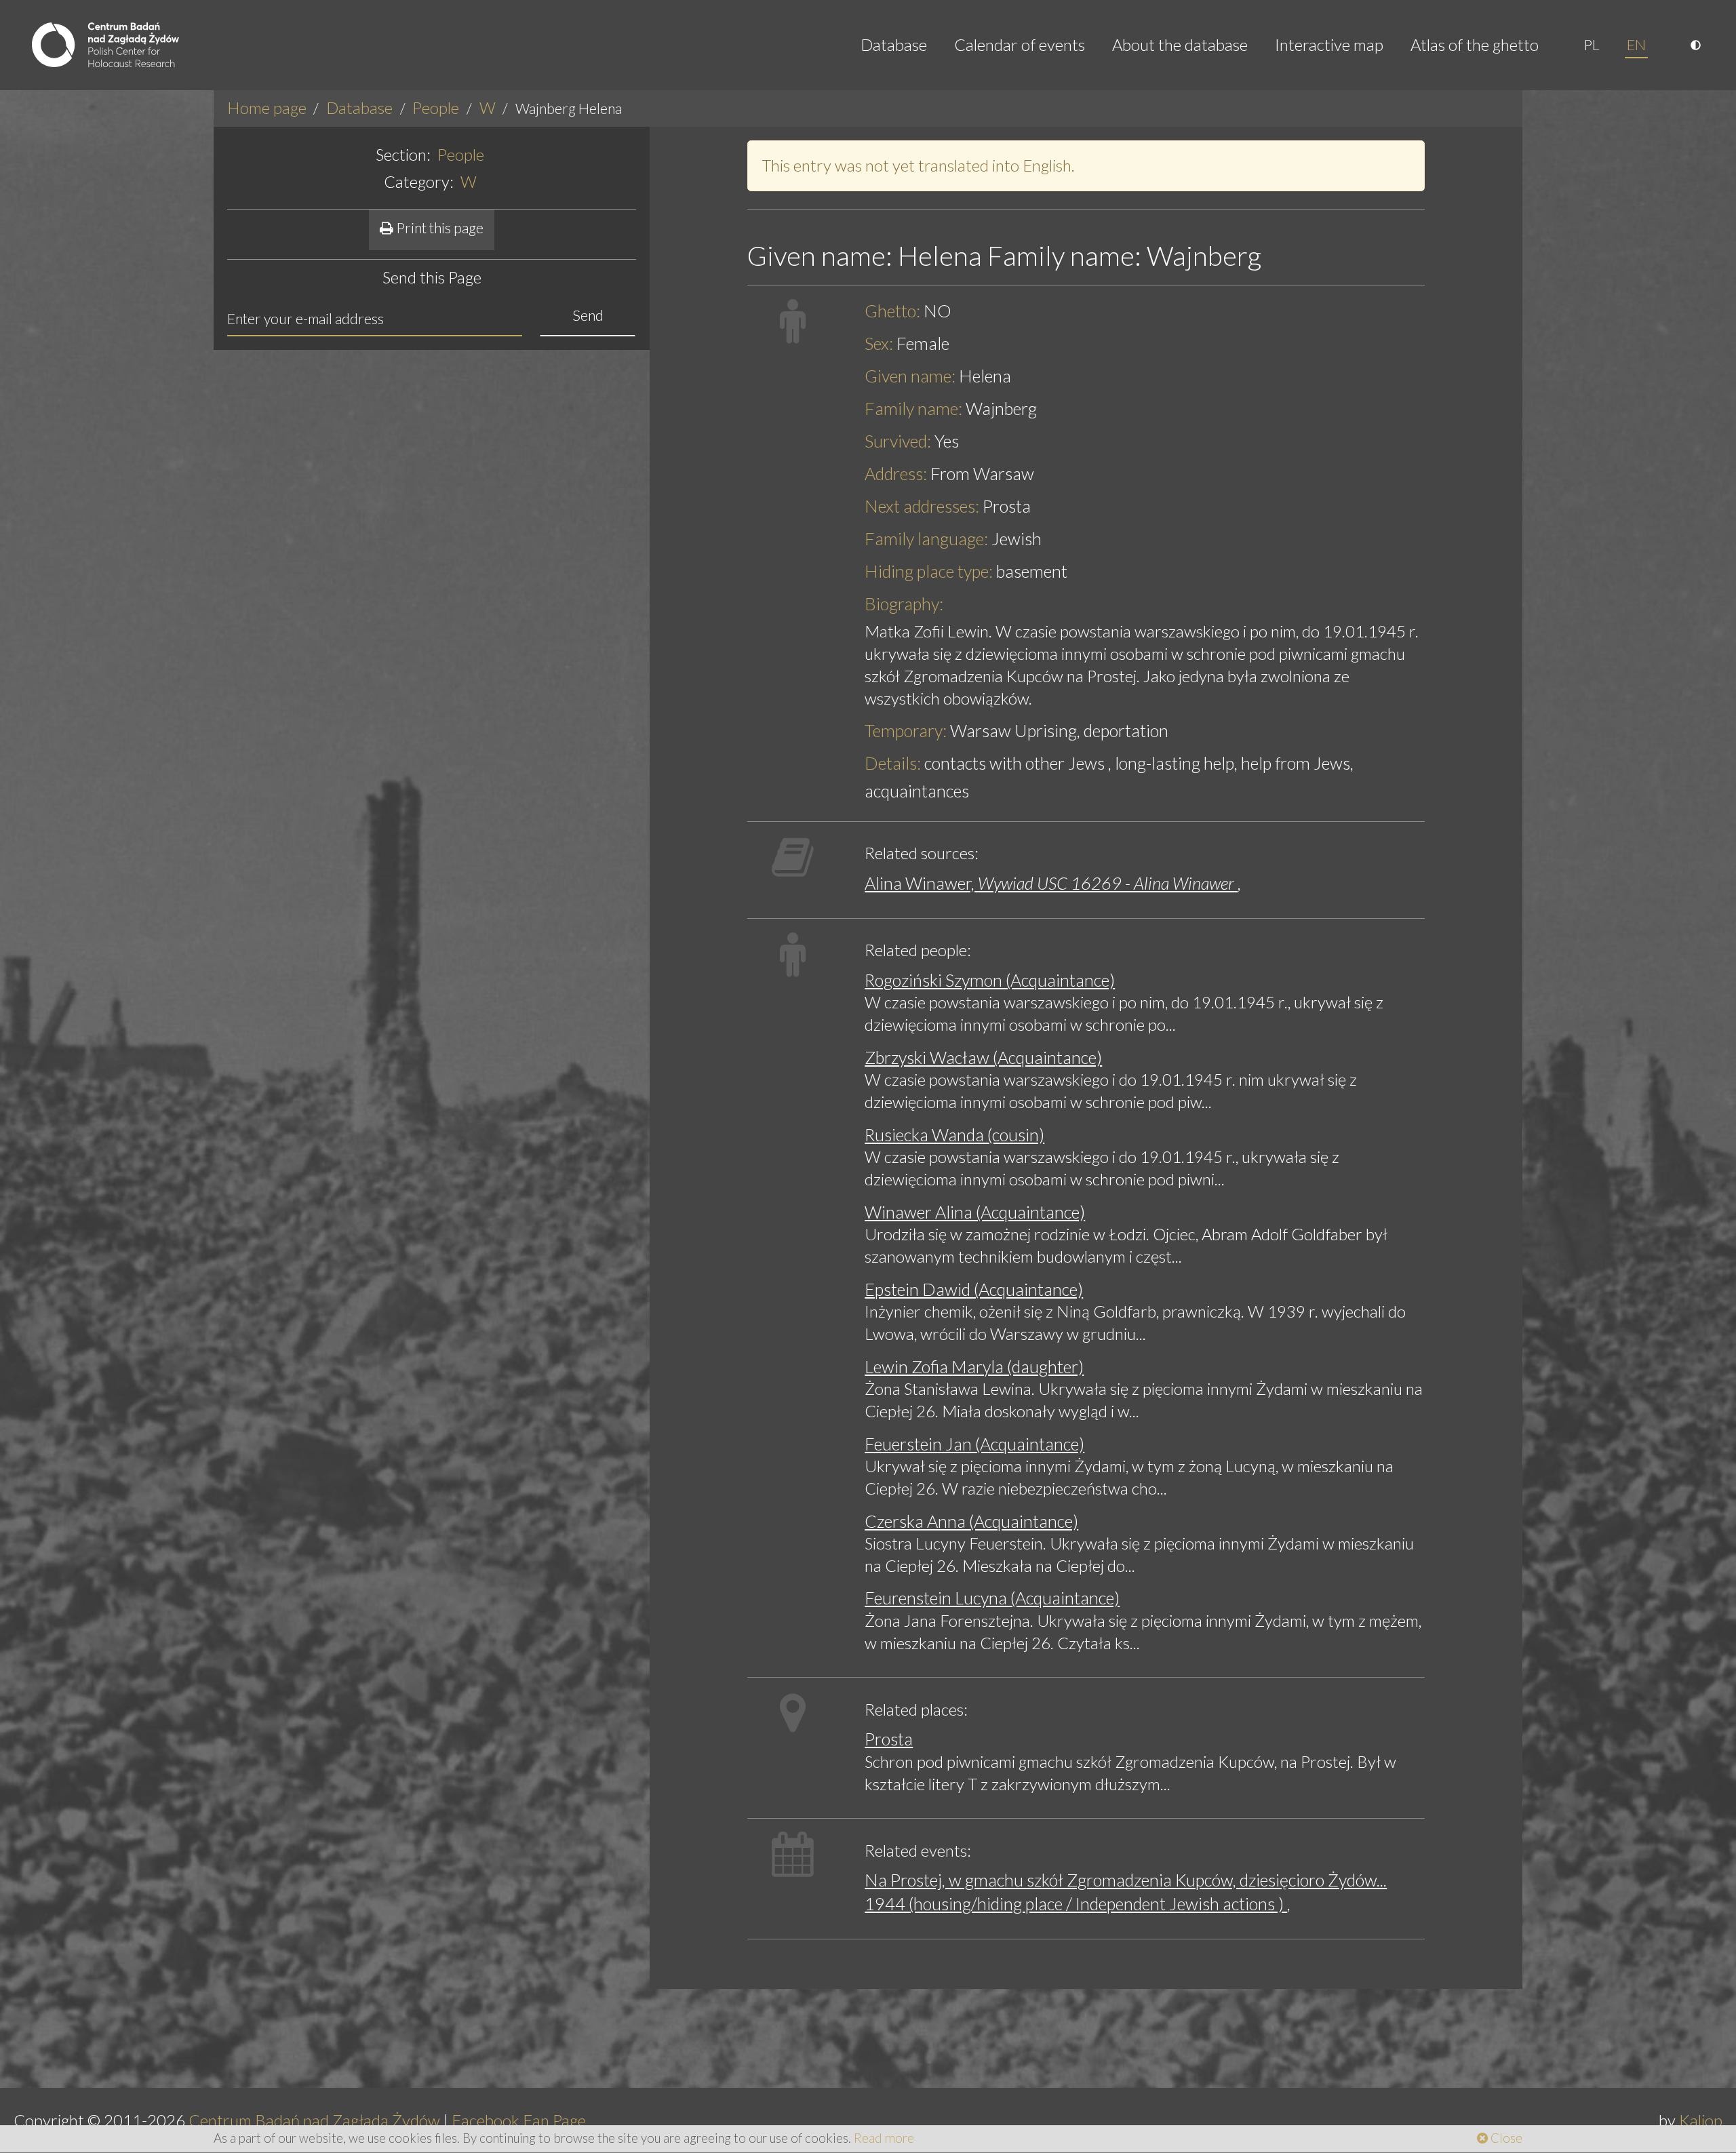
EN (1636, 45)
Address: (896, 473)
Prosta (889, 1739)
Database (894, 44)
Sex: (879, 343)
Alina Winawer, (1049, 883)
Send (588, 315)
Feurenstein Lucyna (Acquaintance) (992, 1598)
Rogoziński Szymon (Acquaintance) (990, 980)
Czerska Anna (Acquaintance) (971, 1521)
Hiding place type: (929, 571)
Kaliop (1701, 2120)
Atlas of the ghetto (1475, 44)
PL (1592, 45)
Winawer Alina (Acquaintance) (975, 1212)
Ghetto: (892, 311)
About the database (1180, 44)
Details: (893, 763)
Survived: (898, 441)
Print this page (438, 228)
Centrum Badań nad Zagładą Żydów (314, 2120)
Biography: (904, 604)
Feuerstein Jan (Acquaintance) (974, 1444)
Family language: (926, 538)
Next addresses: (922, 506)
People (436, 107)
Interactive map (1329, 44)
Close (1505, 2138)
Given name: (910, 376)
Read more (884, 2138)
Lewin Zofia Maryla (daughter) (974, 1366)
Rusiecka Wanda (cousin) (954, 1134)
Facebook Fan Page (519, 2120)
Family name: (913, 408)
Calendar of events (1020, 44)
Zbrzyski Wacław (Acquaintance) (983, 1057)
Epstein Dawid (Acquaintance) (974, 1289)
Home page (267, 107)
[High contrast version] (1697, 45)
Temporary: (906, 730)
